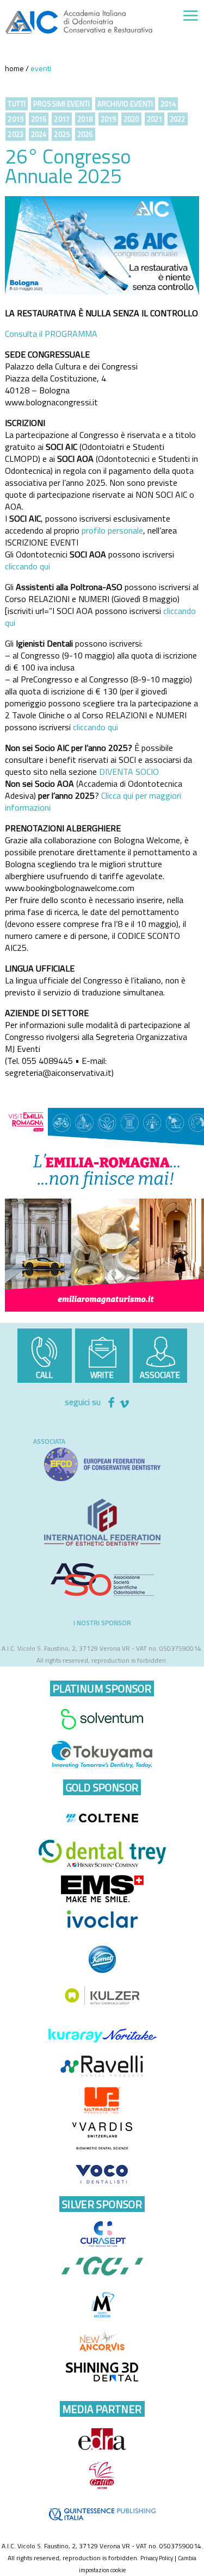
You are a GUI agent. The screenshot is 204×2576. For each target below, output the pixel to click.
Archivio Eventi (125, 104)
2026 (85, 134)
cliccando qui (29, 566)
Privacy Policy (157, 2558)
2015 (16, 119)
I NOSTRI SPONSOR (102, 1623)
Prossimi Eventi (61, 104)
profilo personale (112, 530)
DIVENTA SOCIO (129, 772)
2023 (16, 134)
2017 (62, 119)
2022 (178, 119)
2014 (168, 104)
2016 (39, 119)
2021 (155, 119)
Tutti (17, 104)
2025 (62, 134)
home (14, 68)
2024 (39, 134)
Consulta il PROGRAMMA (51, 334)
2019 (109, 119)
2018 (85, 119)
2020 (131, 119)
